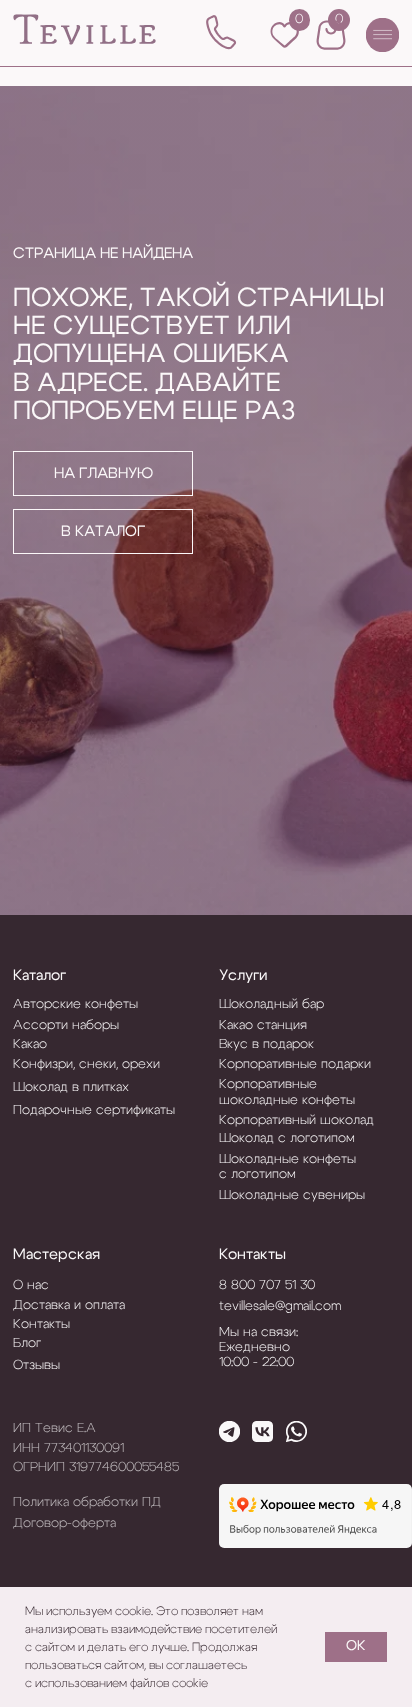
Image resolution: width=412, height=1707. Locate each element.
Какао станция (263, 1025)
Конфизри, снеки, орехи (86, 1064)
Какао (30, 1044)
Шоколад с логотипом (287, 1138)
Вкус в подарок (266, 1044)
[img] (85, 30)
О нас (31, 1285)
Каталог (39, 975)
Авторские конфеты (75, 1004)
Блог (27, 1343)
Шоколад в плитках (71, 1087)
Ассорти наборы (66, 1025)
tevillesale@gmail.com (280, 1306)
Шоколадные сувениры (292, 1195)
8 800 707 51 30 (267, 1285)
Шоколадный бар (271, 1004)
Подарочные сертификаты (94, 1110)
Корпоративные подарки (295, 1064)
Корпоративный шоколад (296, 1120)
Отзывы (36, 1365)
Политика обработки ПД (87, 1502)
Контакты (252, 1254)
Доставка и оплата (69, 1305)
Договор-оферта (64, 1523)
